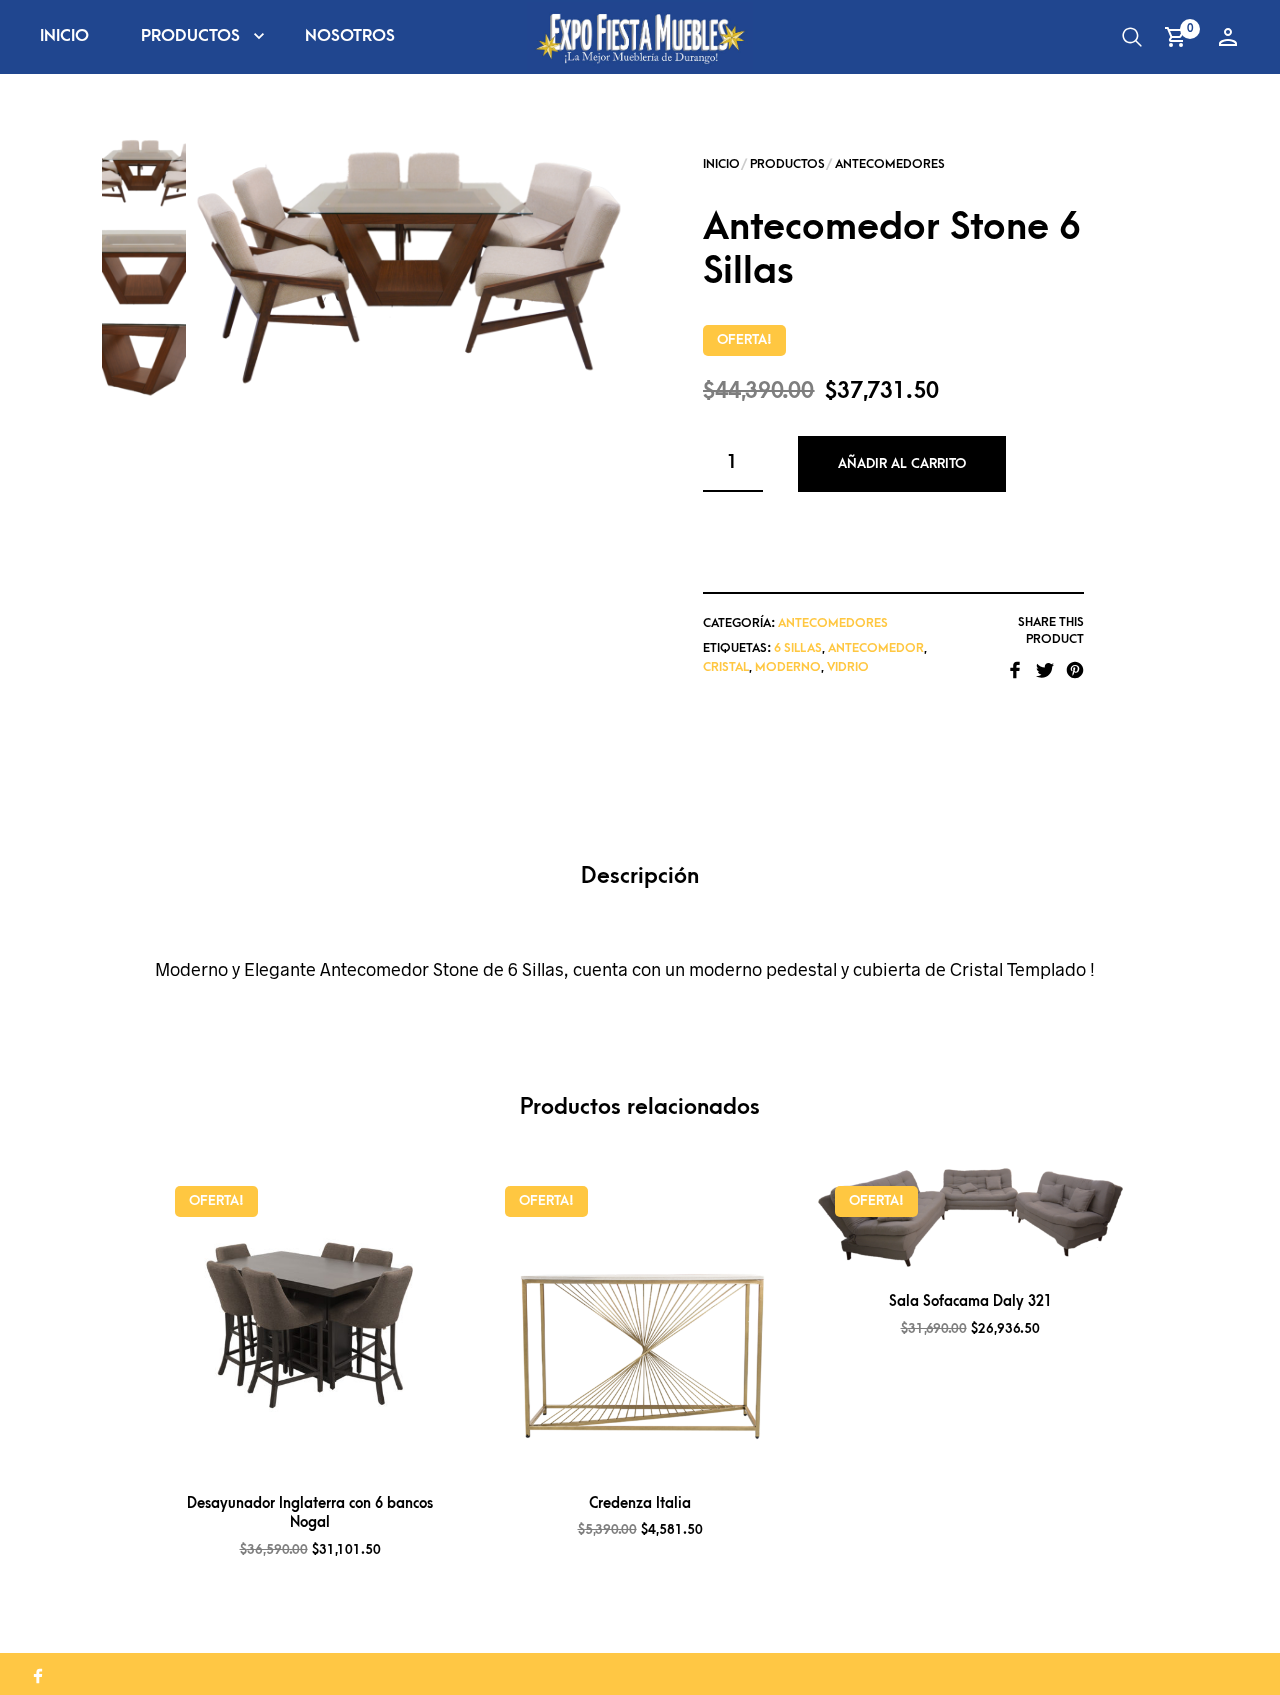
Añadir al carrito (902, 463)
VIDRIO (848, 667)
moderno (788, 667)
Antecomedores (890, 164)
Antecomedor (876, 648)
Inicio (64, 36)
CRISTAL (726, 667)
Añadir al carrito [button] (336, 1450)
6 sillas (798, 648)
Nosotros (350, 36)
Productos (190, 36)
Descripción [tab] (640, 876)
